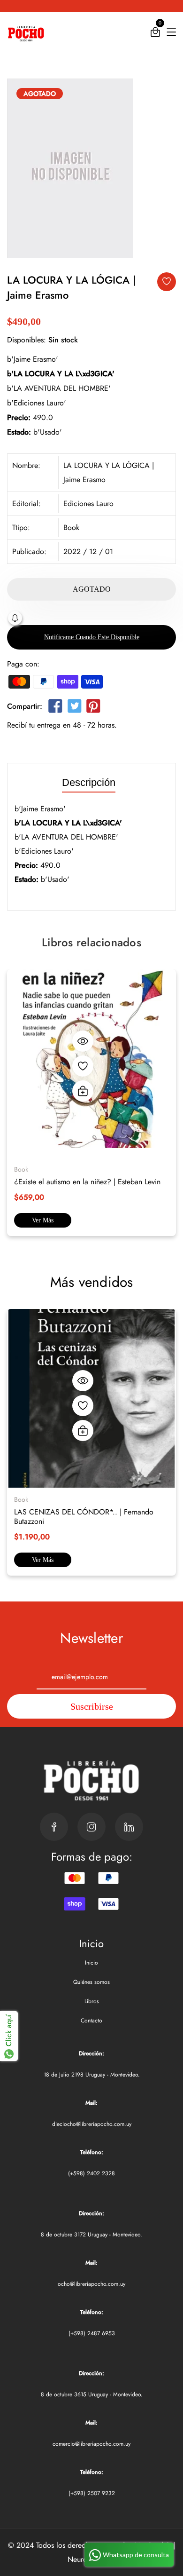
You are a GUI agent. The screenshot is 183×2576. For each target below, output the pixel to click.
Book (71, 527)
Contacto (91, 2021)
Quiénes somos (91, 1982)
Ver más (43, 1220)
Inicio (91, 1963)
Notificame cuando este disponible (92, 637)
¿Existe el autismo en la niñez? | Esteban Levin (87, 1182)
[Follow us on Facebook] (55, 708)
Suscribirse (92, 1706)
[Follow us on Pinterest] (93, 708)
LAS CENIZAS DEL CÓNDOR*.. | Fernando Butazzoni (84, 1517)
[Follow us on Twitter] (74, 708)
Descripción (89, 783)
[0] (155, 34)
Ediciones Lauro (88, 503)
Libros (92, 2001)
